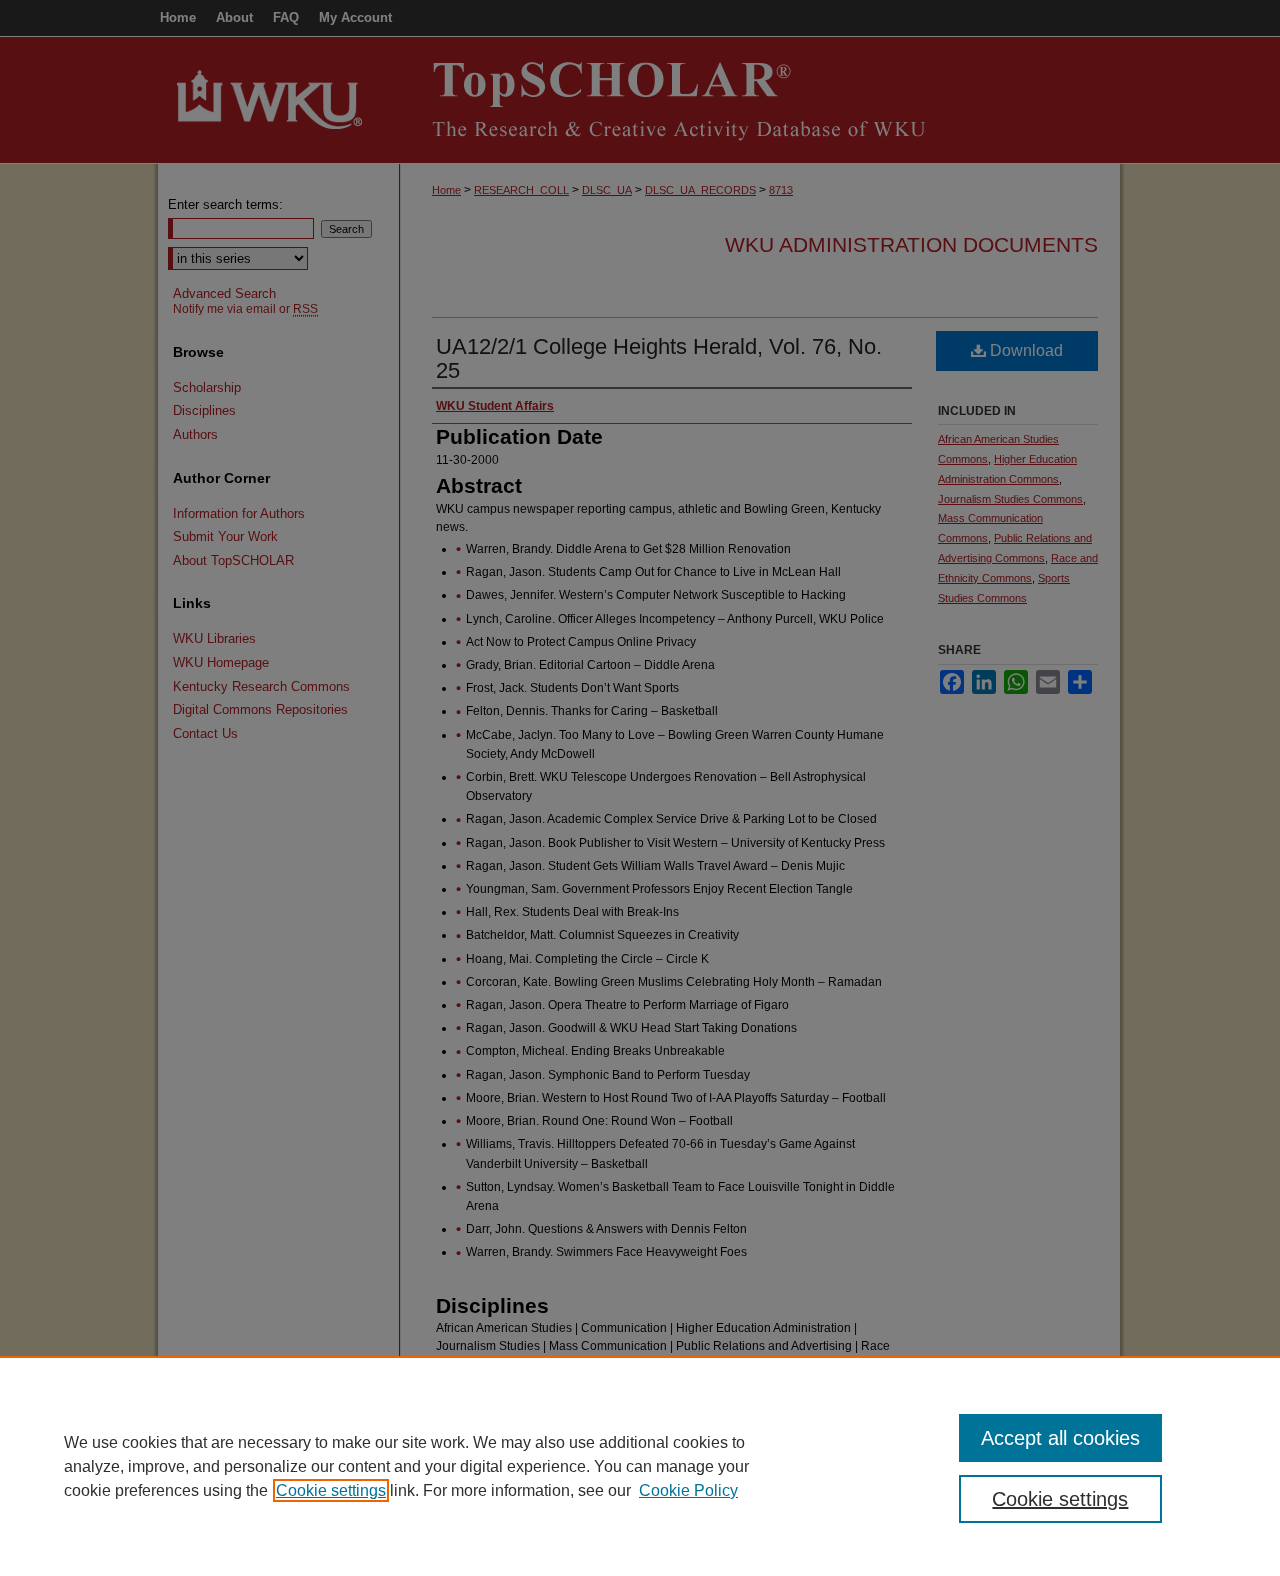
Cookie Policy (688, 1490)
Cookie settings (331, 1490)
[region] (640, 1466)
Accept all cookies (1060, 1438)
